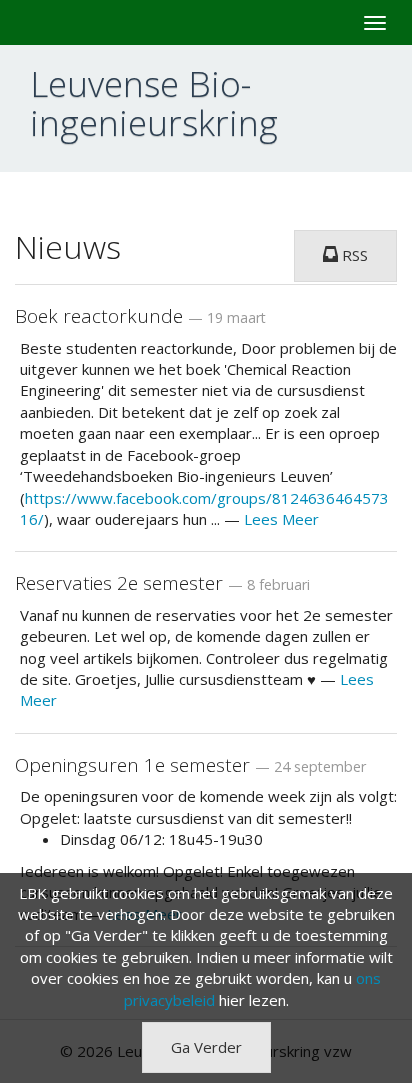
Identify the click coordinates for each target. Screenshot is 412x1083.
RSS (353, 255)
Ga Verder (206, 1047)
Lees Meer (281, 519)
